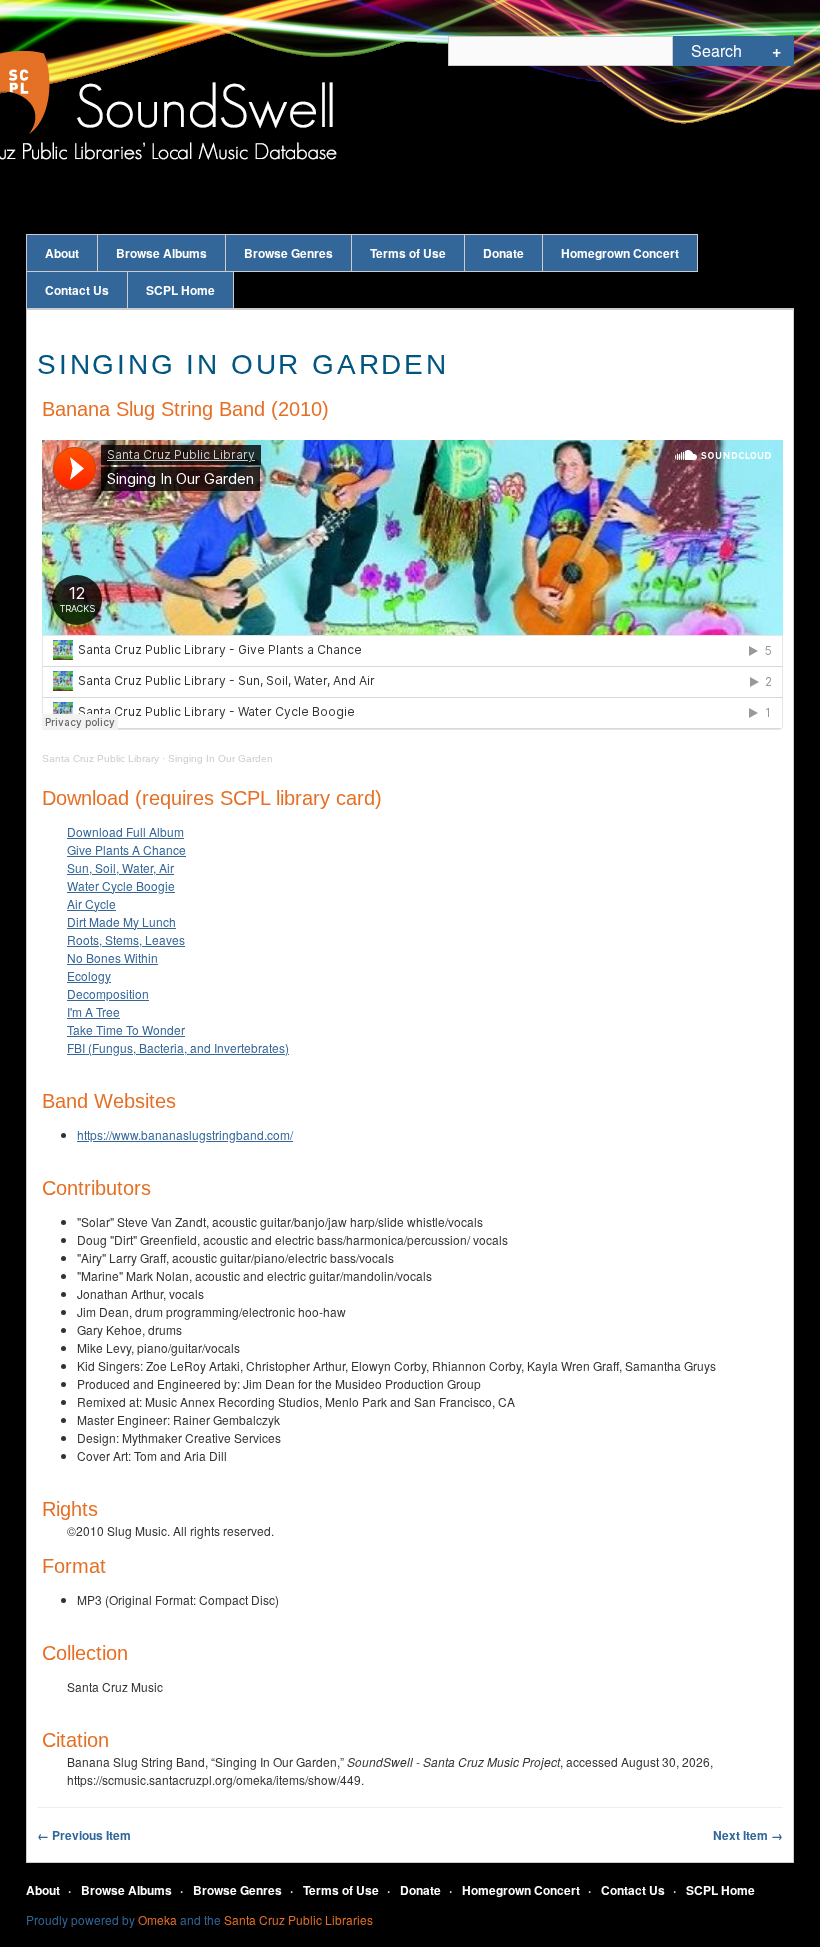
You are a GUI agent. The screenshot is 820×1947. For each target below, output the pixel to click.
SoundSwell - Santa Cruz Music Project (205, 107)
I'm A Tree (93, 1011)
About (62, 253)
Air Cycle (91, 903)
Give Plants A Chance (126, 849)
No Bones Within (112, 957)
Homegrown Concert (620, 253)
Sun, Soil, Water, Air (120, 867)
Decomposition (108, 993)
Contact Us (77, 290)
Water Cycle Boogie (121, 885)
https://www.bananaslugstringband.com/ (185, 1134)
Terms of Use (408, 253)
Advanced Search (776, 51)
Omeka (157, 1919)
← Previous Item (84, 1835)
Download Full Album (125, 831)
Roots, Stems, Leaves (126, 939)
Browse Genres (288, 253)
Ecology (89, 975)
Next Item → (748, 1835)
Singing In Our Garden (220, 758)
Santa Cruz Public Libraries (298, 1919)
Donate (503, 253)
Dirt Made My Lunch (121, 921)
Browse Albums (161, 253)
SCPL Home (180, 290)
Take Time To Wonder (126, 1029)
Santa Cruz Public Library (100, 758)
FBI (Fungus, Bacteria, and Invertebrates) (178, 1047)
